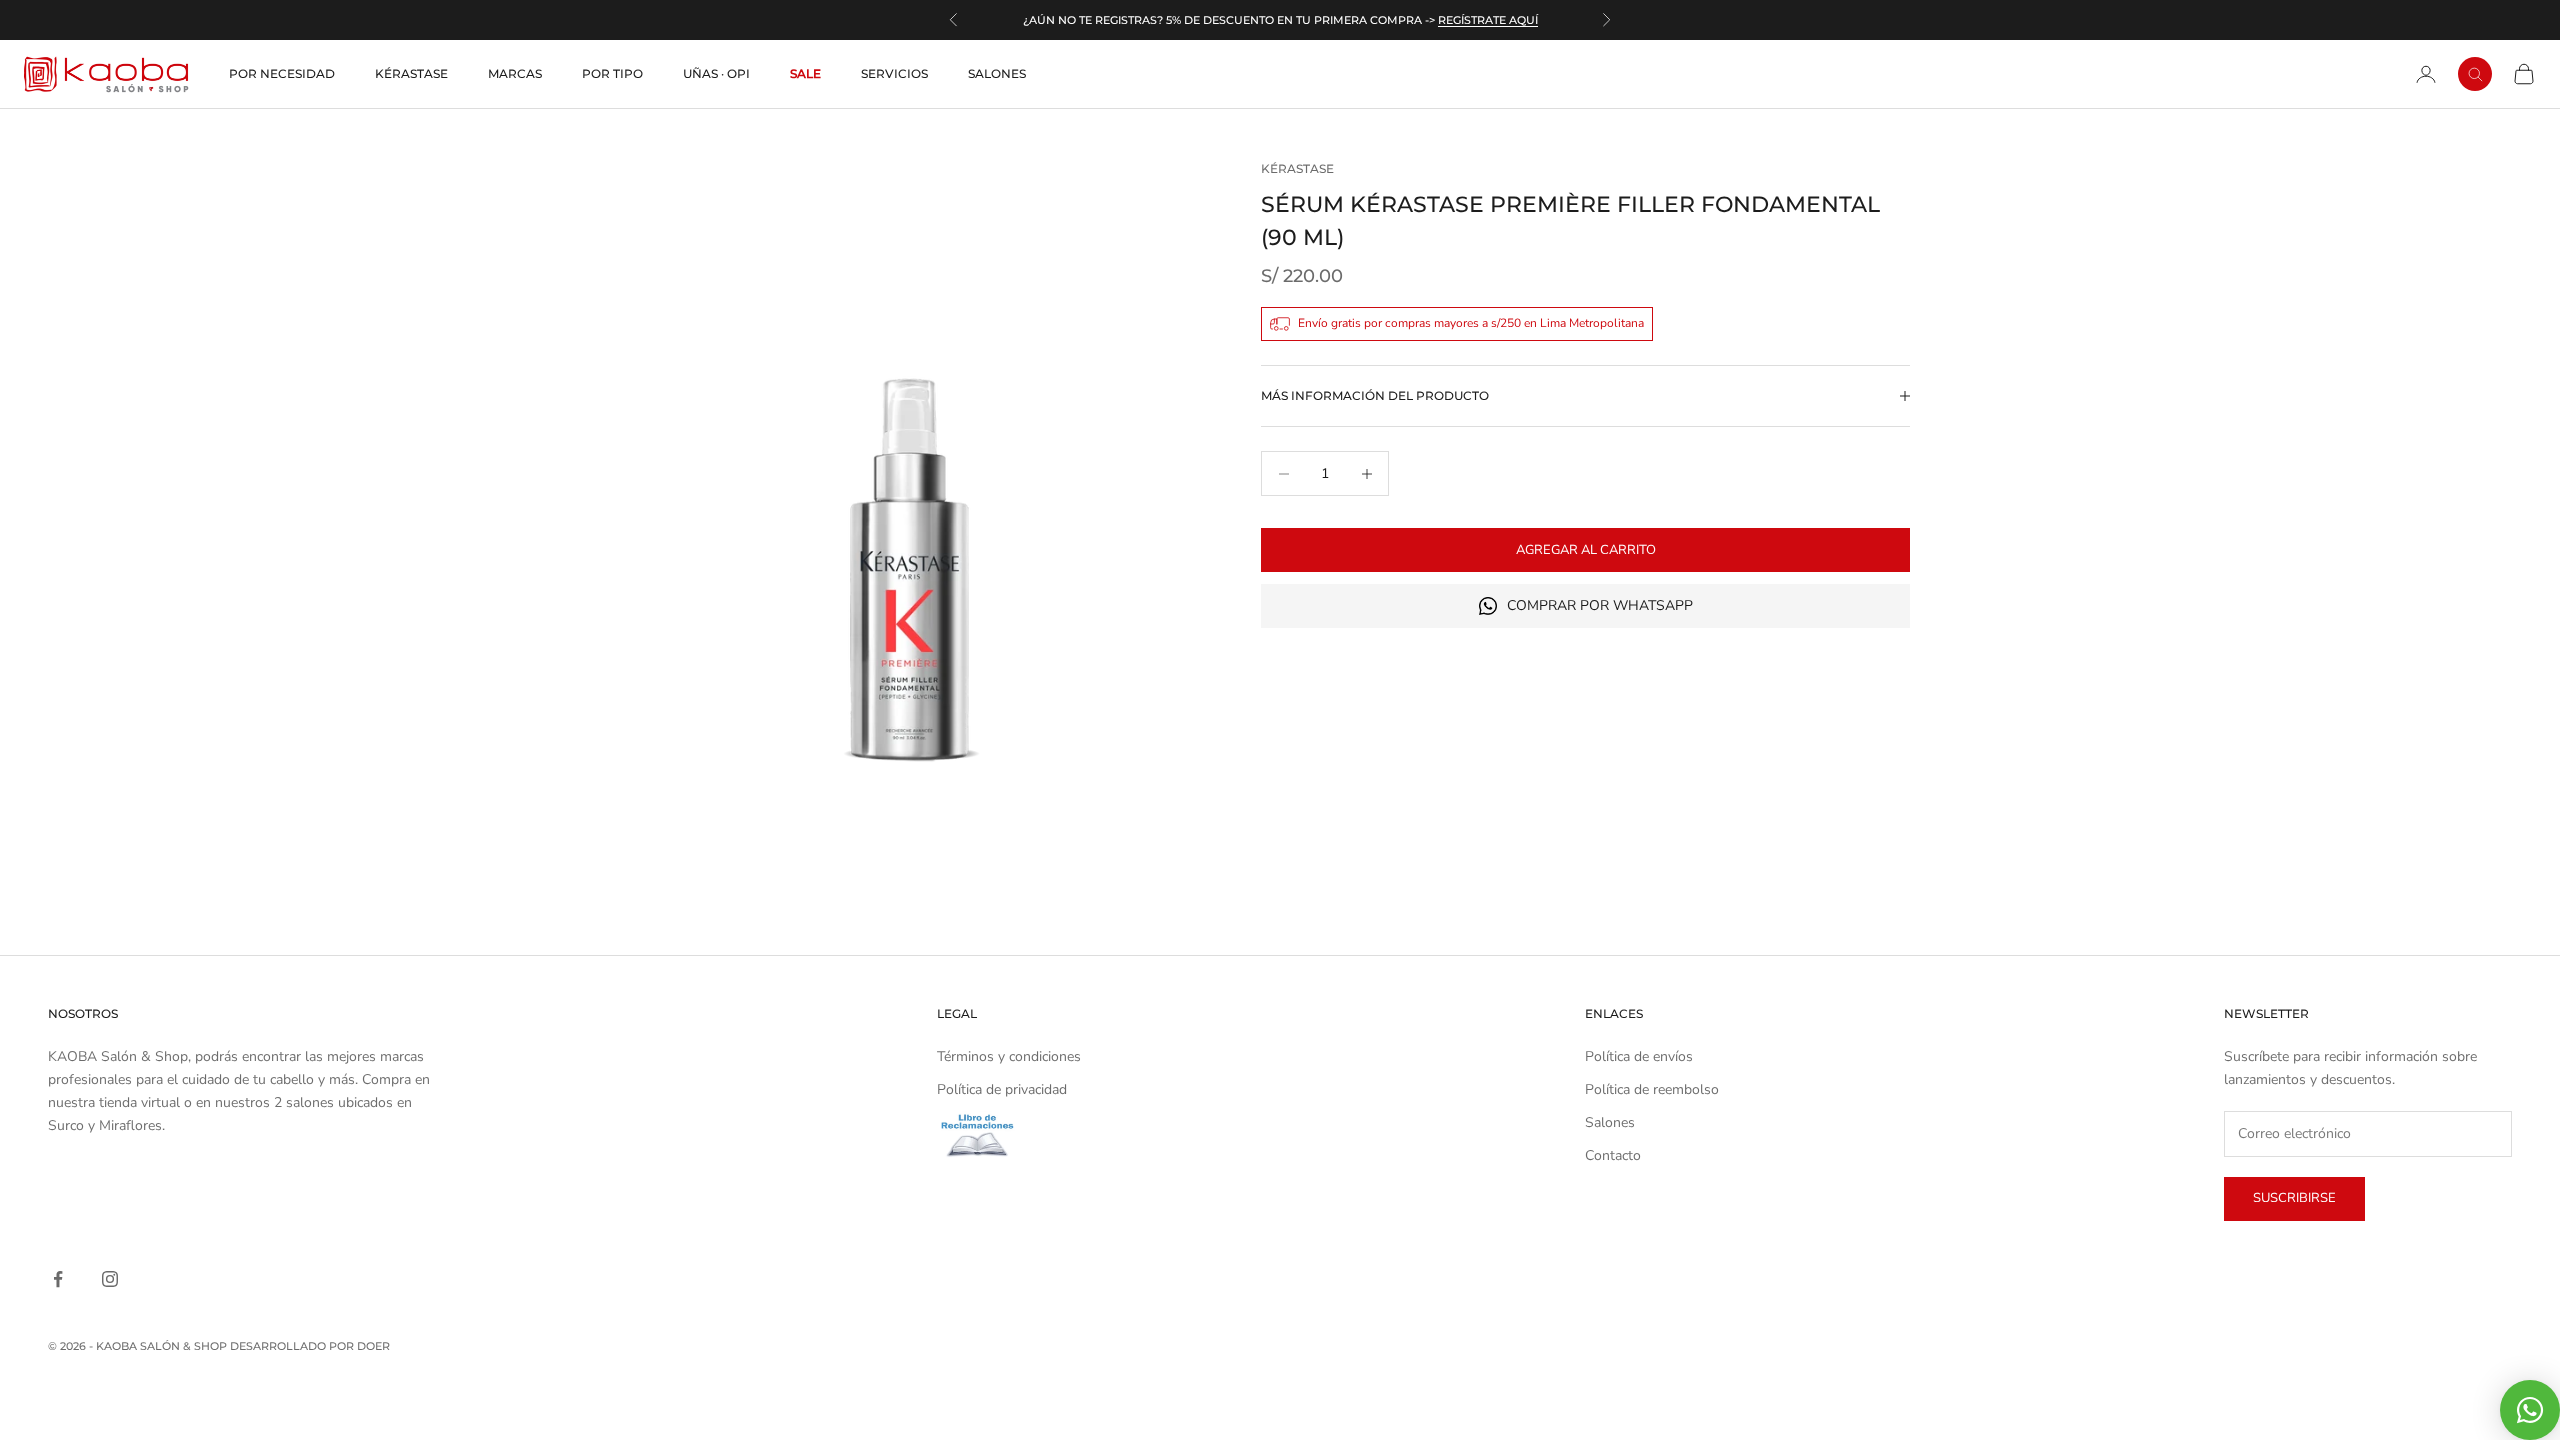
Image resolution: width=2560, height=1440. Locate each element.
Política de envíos (1639, 1056)
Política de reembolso (1652, 1089)
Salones (997, 73)
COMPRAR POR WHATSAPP (1600, 605)
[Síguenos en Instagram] (110, 1279)
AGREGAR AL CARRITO (1586, 550)
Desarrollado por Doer (310, 1346)
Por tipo (612, 73)
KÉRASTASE (1297, 168)
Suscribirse (2294, 1198)
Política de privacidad (1002, 1089)
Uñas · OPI (716, 73)
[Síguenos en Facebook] (58, 1279)
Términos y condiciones (1009, 1056)
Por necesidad (282, 73)
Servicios (894, 73)
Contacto (1613, 1155)
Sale (805, 73)
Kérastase (411, 73)
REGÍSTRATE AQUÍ (1488, 20)
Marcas (515, 73)
